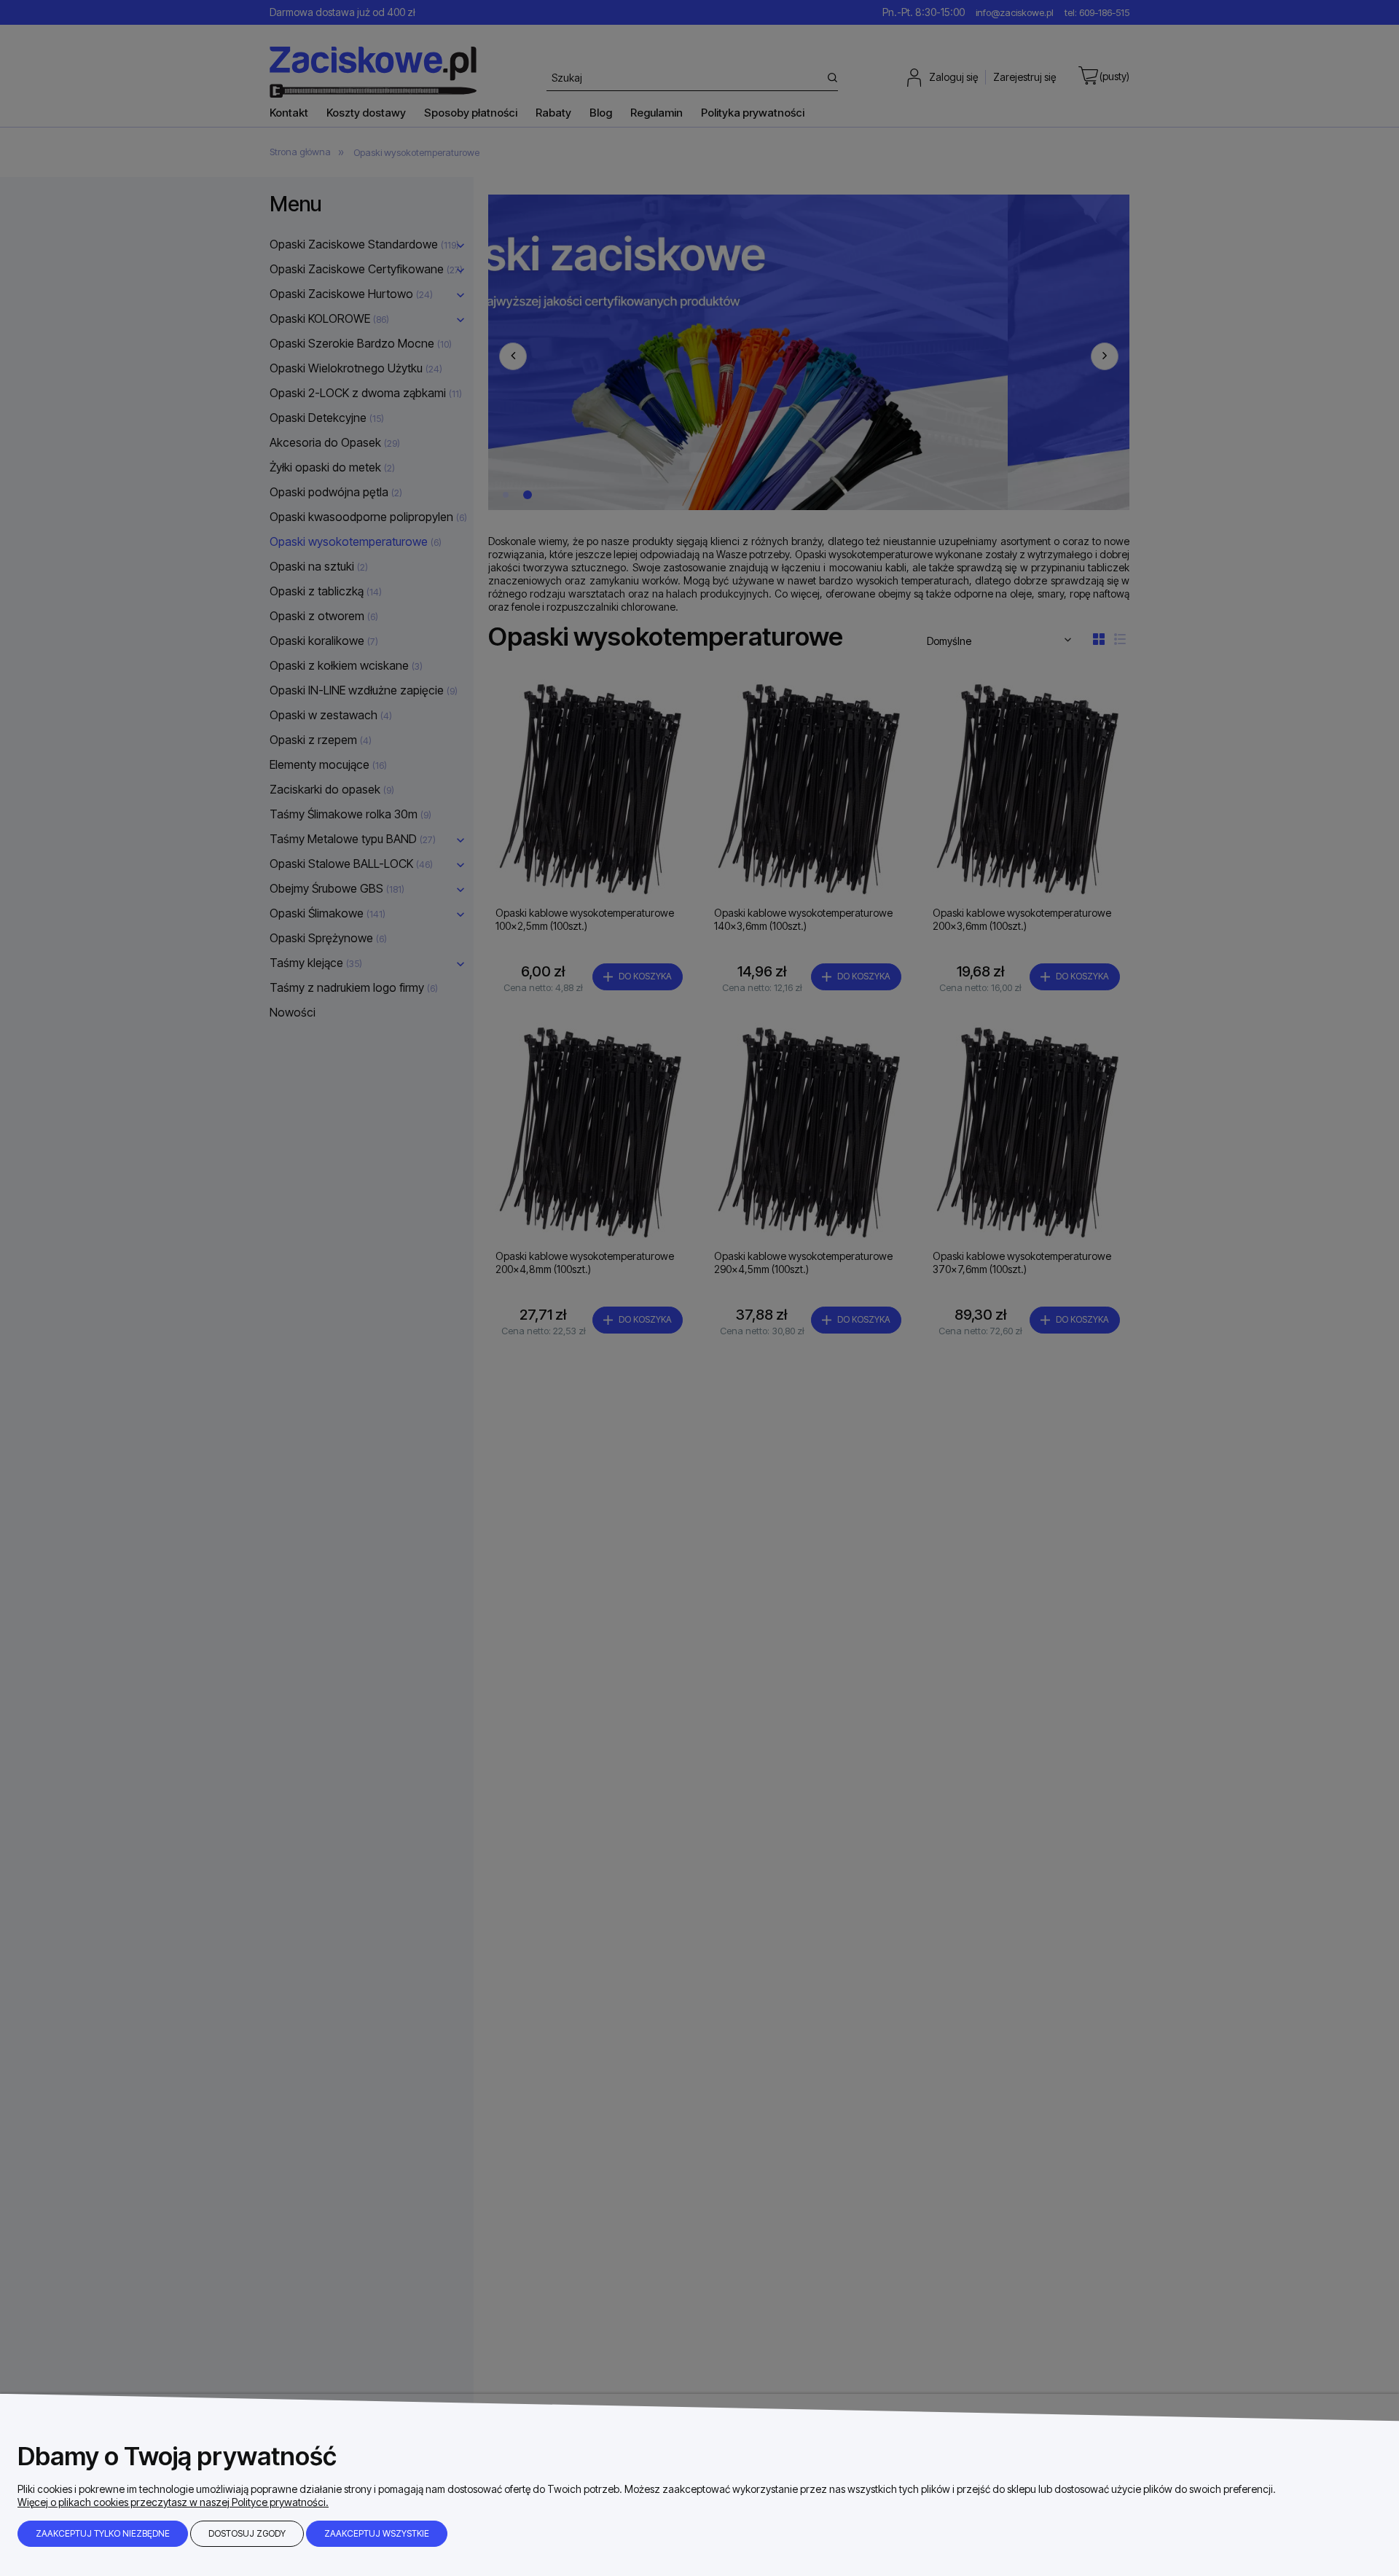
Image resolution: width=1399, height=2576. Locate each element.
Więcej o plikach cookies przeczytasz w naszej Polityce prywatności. (173, 2502)
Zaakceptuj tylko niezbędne (103, 2533)
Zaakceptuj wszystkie (377, 2533)
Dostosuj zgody (247, 2533)
